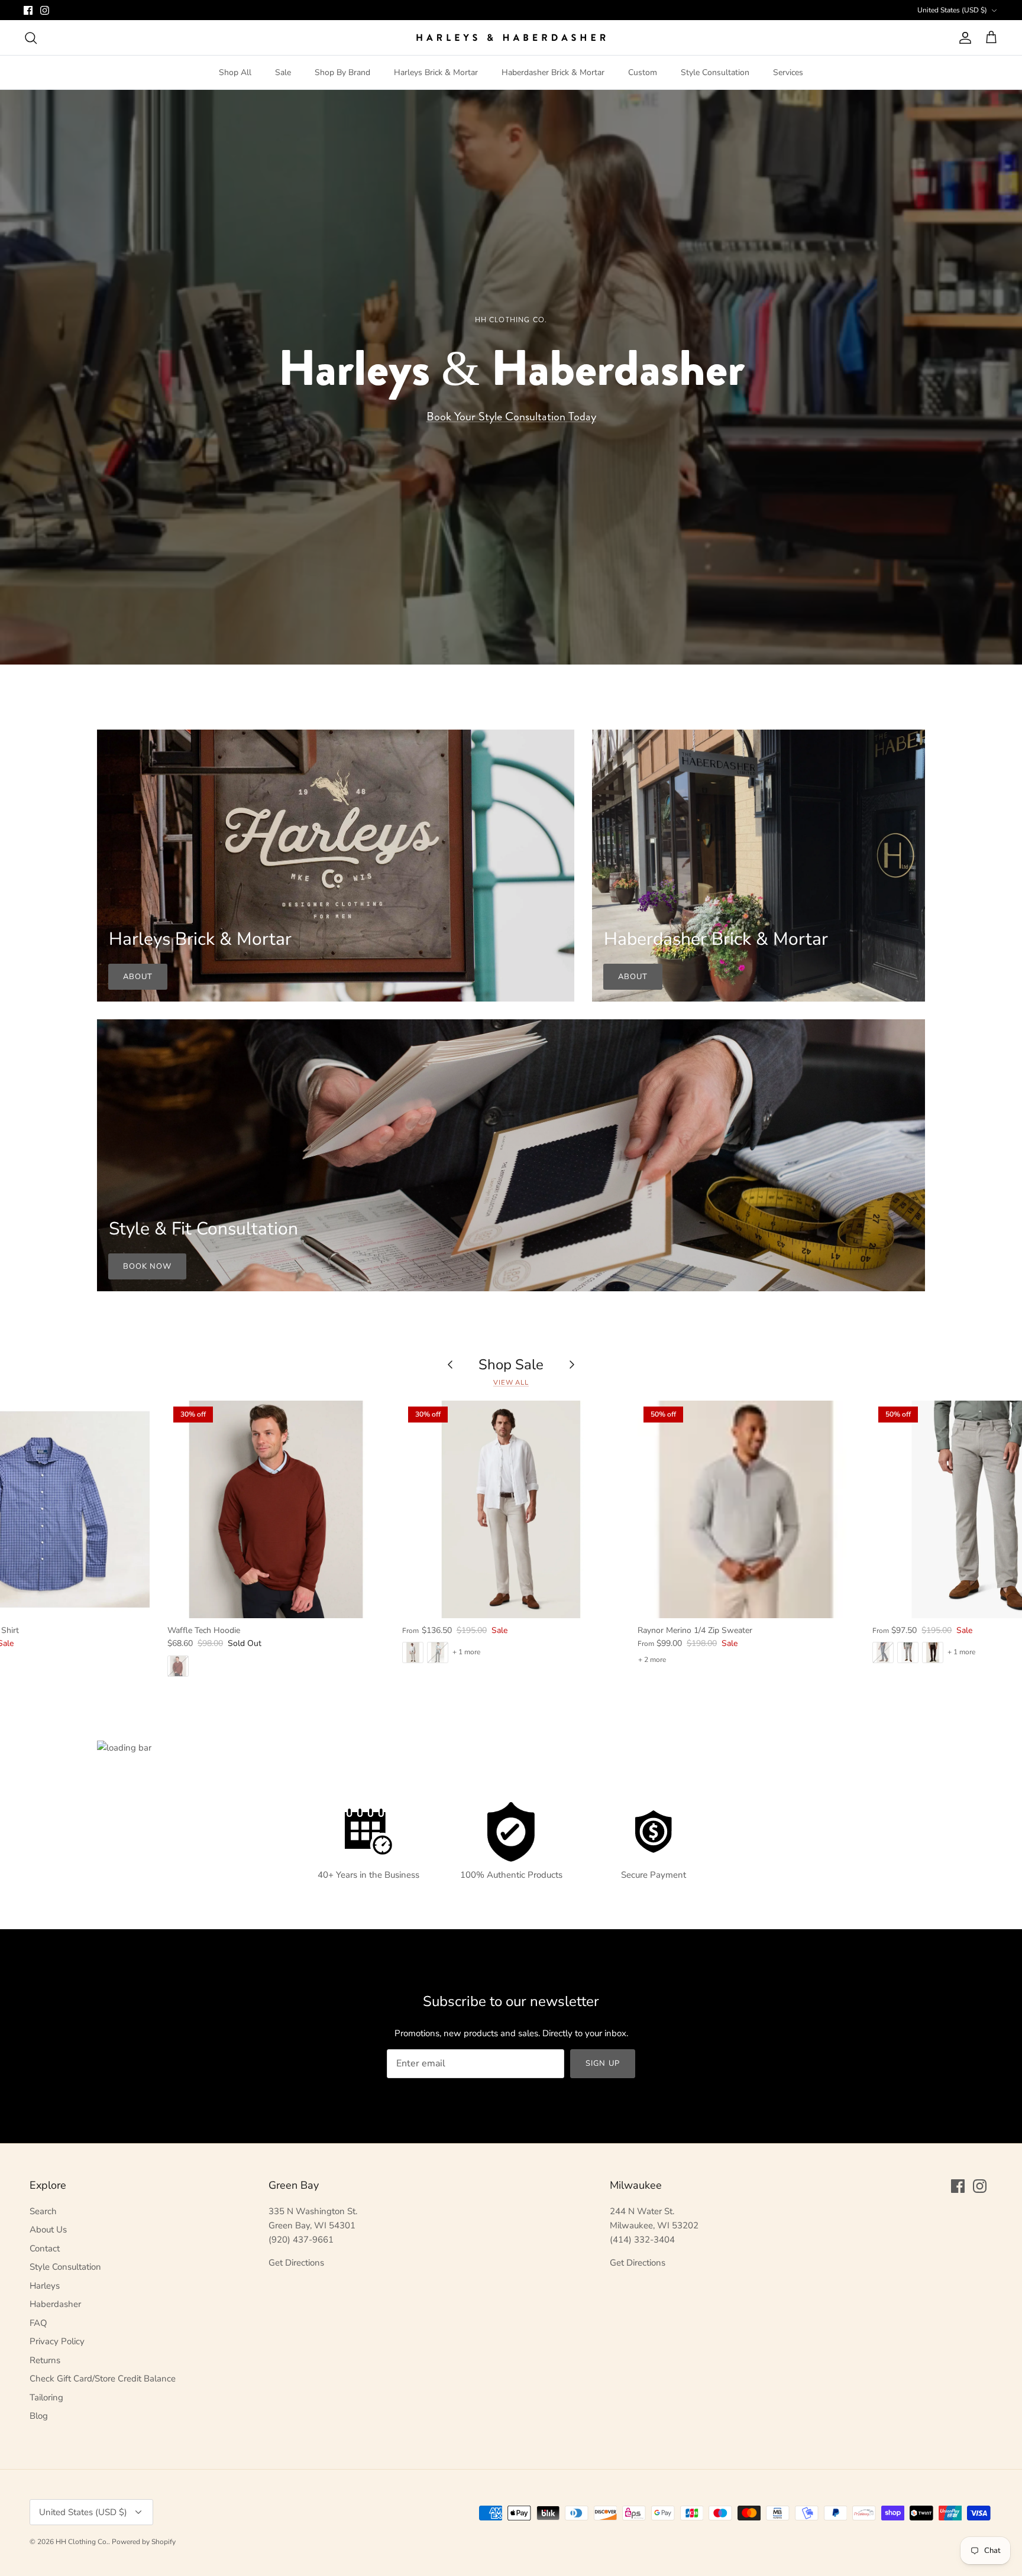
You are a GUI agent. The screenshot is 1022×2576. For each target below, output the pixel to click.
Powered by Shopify (144, 2542)
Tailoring (46, 2397)
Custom (643, 72)
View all (511, 1383)
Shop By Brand (342, 72)
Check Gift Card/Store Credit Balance (103, 2379)
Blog (39, 2416)
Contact (45, 2248)
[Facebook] (28, 10)
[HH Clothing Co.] (511, 38)
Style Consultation (715, 72)
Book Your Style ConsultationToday (511, 417)
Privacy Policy (57, 2341)
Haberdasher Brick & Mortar (553, 72)
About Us (48, 2230)
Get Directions (296, 2263)
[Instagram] (45, 10)
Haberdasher (55, 2304)
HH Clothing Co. (82, 2542)
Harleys (45, 2286)
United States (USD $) (952, 10)
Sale (283, 72)
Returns (45, 2360)
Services (788, 72)
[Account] (963, 38)
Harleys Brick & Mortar (436, 72)
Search (43, 2211)
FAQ (38, 2323)
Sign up (602, 2063)
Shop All (235, 72)
